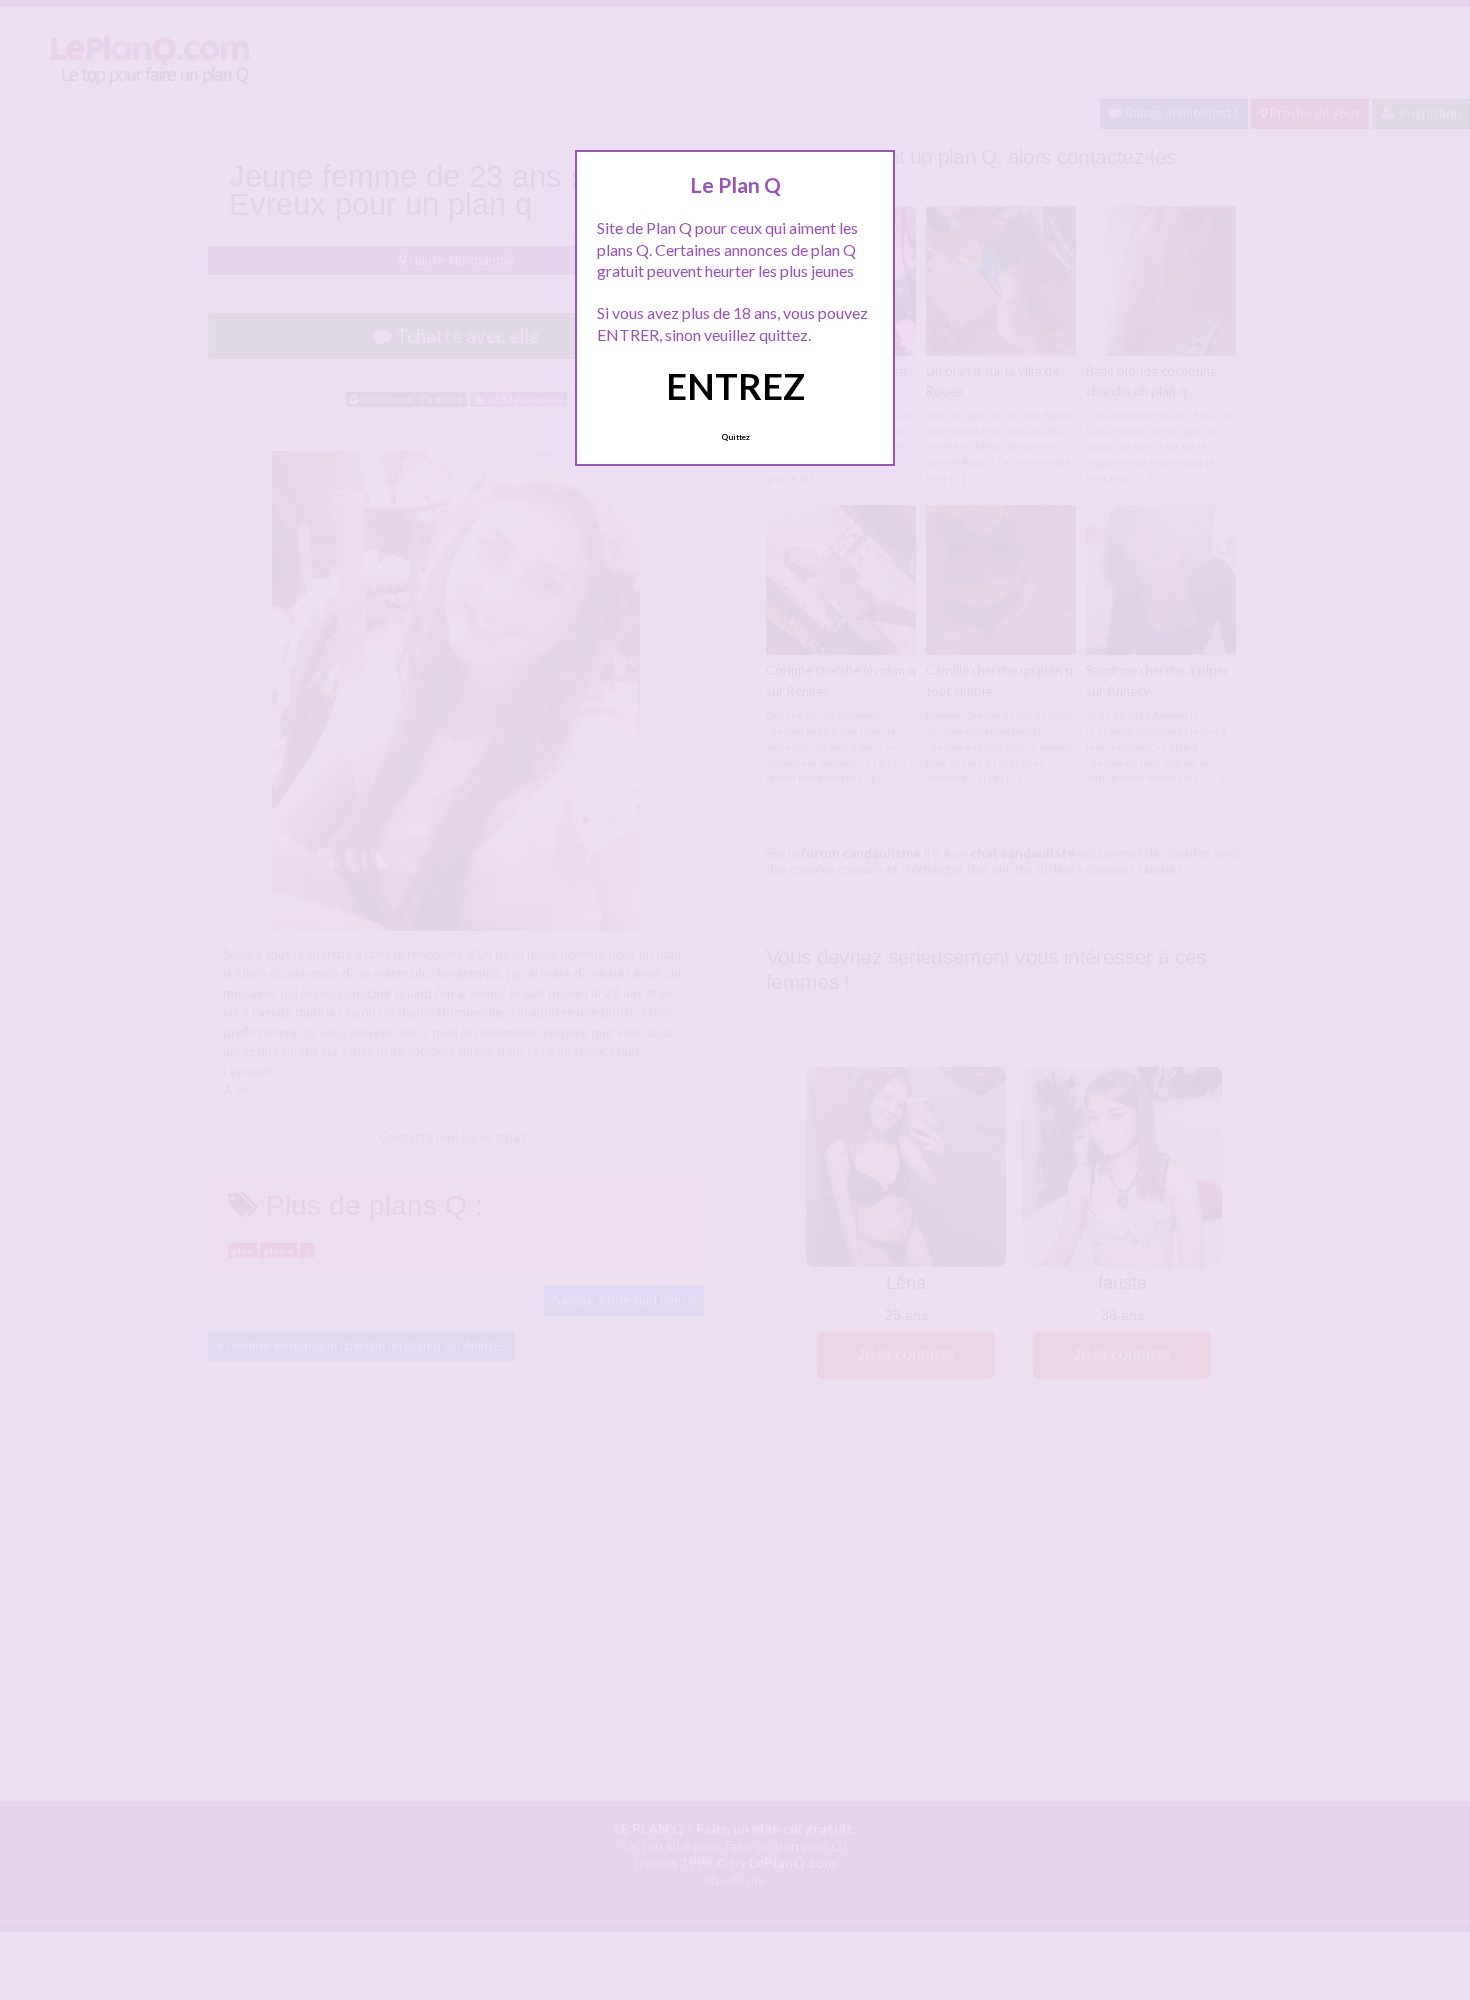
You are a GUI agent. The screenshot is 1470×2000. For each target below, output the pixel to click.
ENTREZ (735, 386)
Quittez (735, 437)
